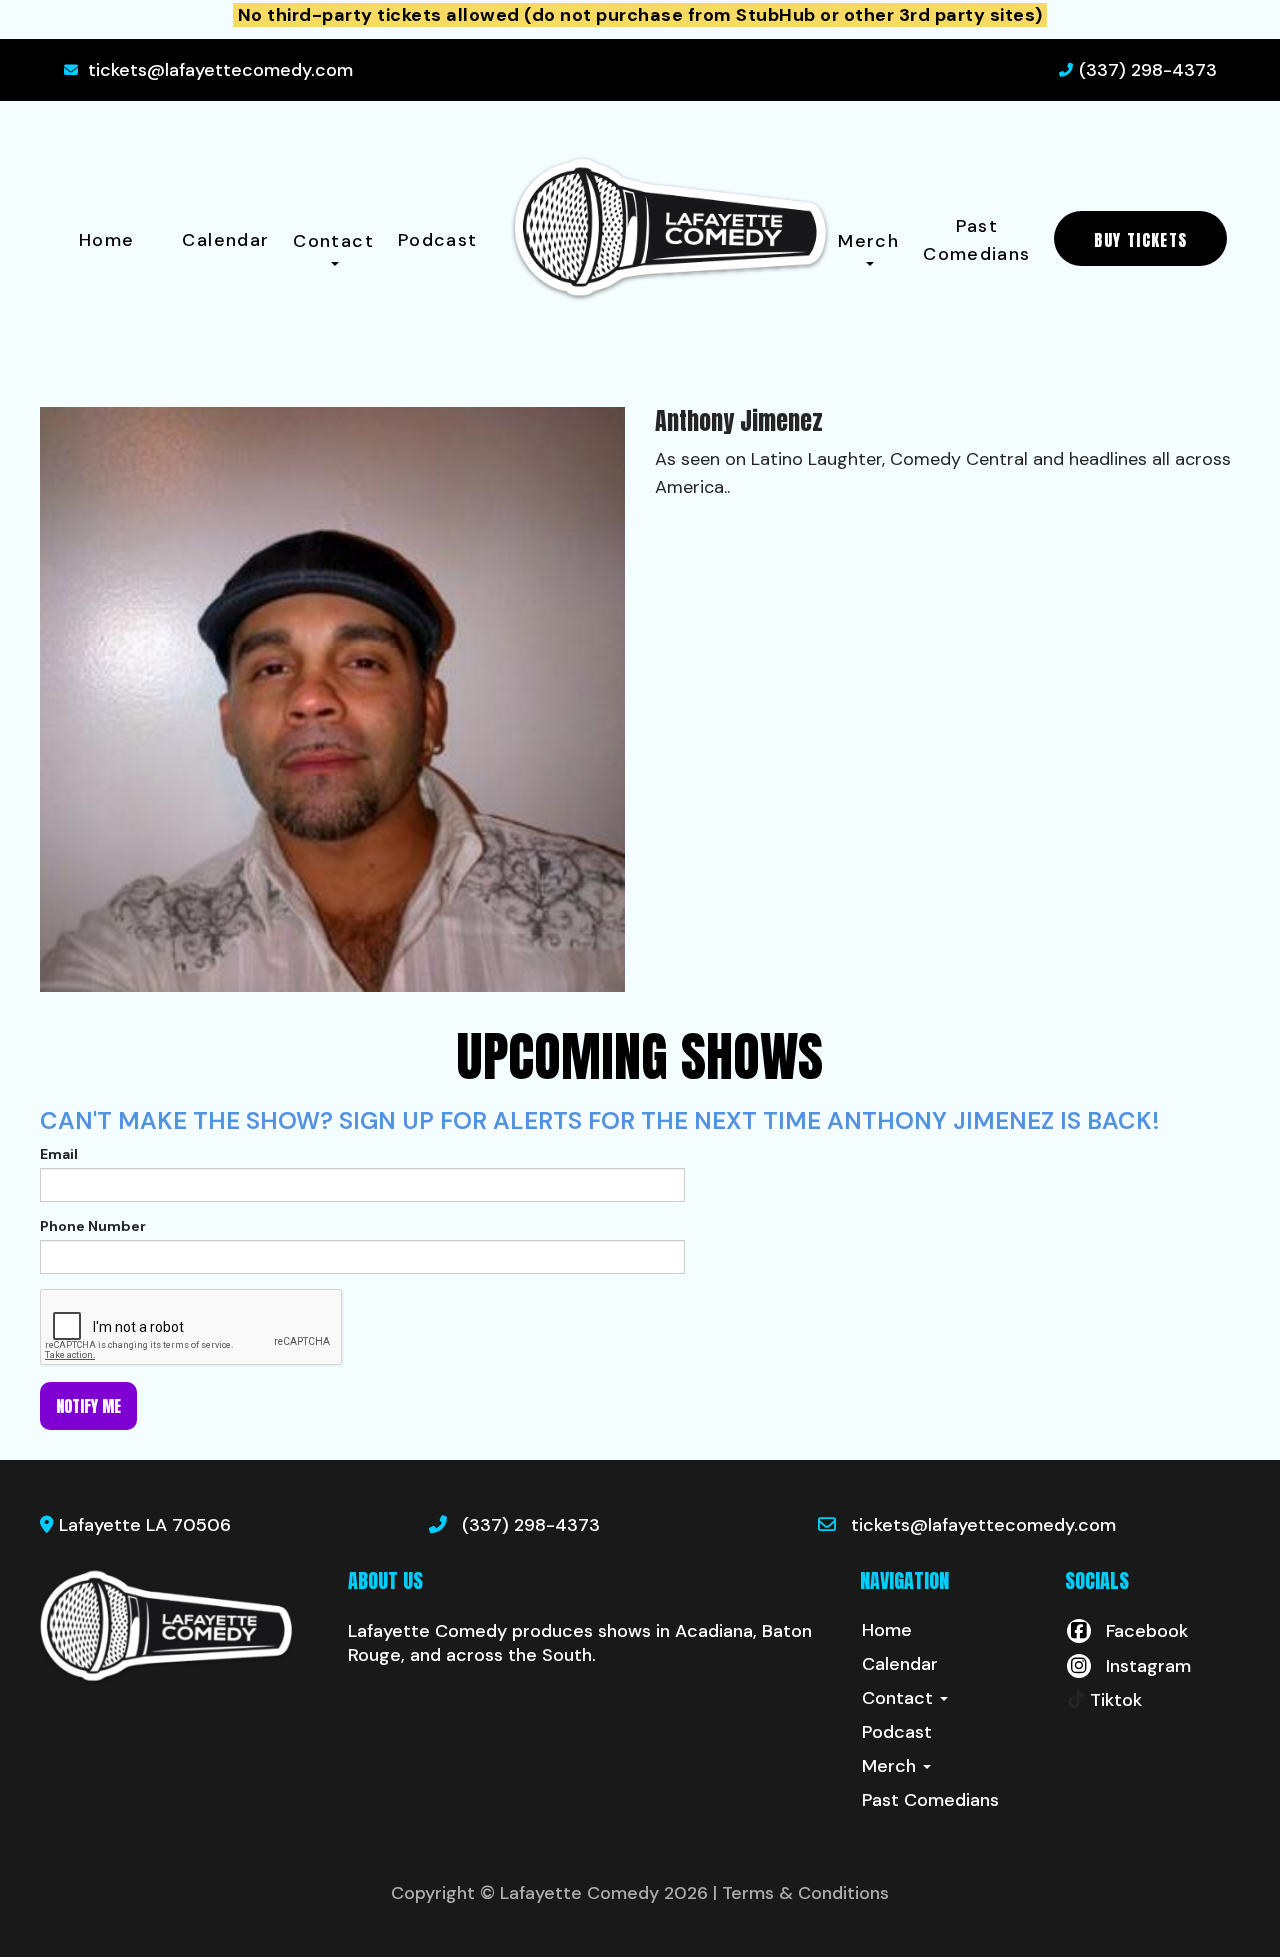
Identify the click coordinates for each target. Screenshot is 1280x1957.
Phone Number (93, 1226)
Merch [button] (868, 241)
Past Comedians (976, 240)
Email (59, 1154)
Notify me (88, 1406)
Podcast (438, 240)
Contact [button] (333, 241)
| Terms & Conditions (801, 1893)
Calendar (225, 240)
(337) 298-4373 (1148, 70)
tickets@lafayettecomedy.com (220, 70)
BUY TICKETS (1140, 240)
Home (106, 240)
